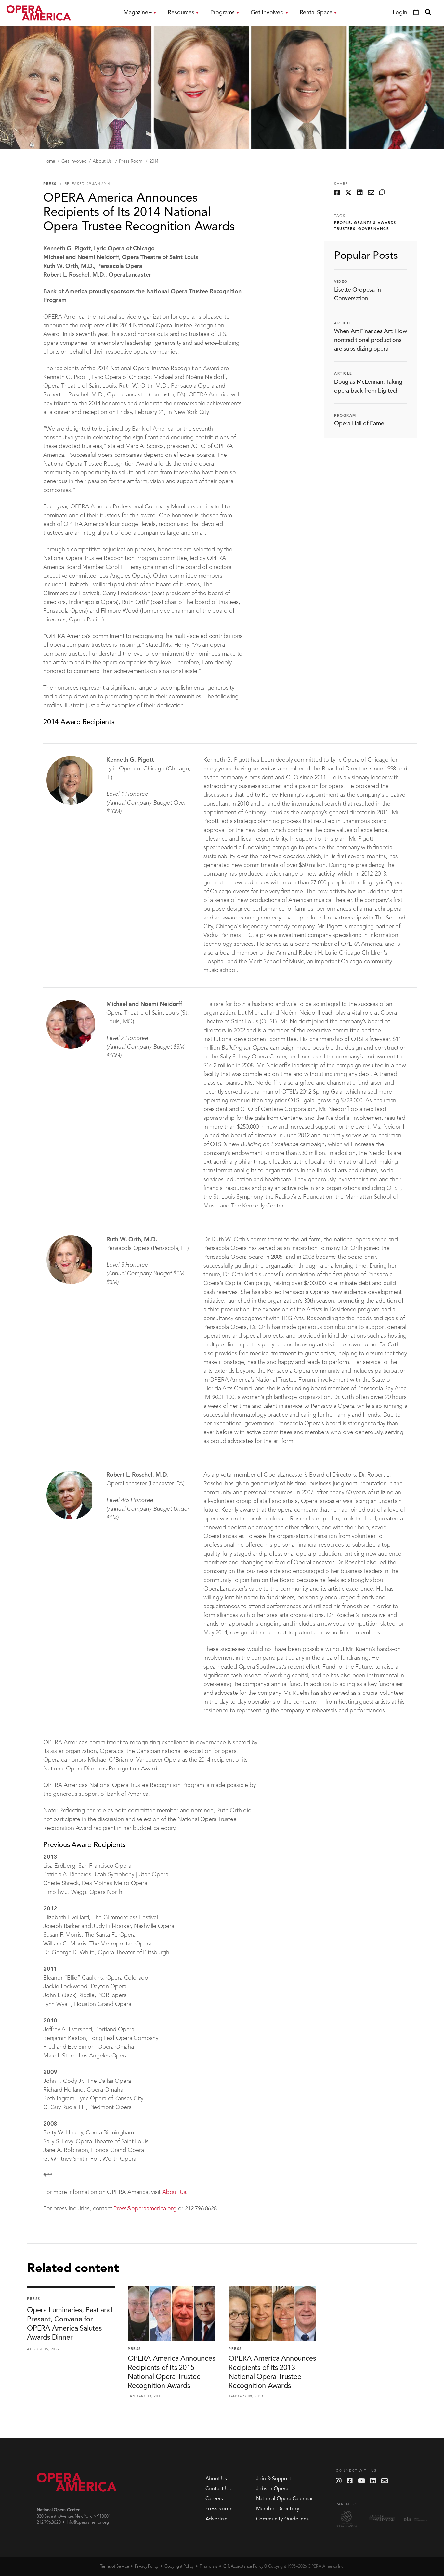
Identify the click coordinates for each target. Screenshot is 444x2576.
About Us (103, 161)
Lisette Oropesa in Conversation (357, 294)
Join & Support (274, 2479)
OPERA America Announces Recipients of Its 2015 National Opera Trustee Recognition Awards (171, 2372)
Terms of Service (115, 2566)
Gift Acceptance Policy (243, 2566)
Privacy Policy (147, 2566)
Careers (214, 2499)
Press (50, 184)
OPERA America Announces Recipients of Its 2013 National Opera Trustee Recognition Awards (272, 2372)
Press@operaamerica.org (145, 2209)
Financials (208, 2566)
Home (49, 161)
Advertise (216, 2519)
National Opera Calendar (285, 2499)
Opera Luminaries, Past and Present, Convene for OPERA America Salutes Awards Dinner (70, 2324)
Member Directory (278, 2509)
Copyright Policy (179, 2566)
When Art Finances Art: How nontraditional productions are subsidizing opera (371, 340)
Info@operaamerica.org (88, 2523)
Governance (374, 229)
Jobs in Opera (272, 2489)
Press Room (131, 161)
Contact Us (218, 2489)
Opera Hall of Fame (359, 424)
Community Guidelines (282, 2519)
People (343, 223)
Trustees (345, 229)
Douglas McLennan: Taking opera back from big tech (368, 387)
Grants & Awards (375, 223)
